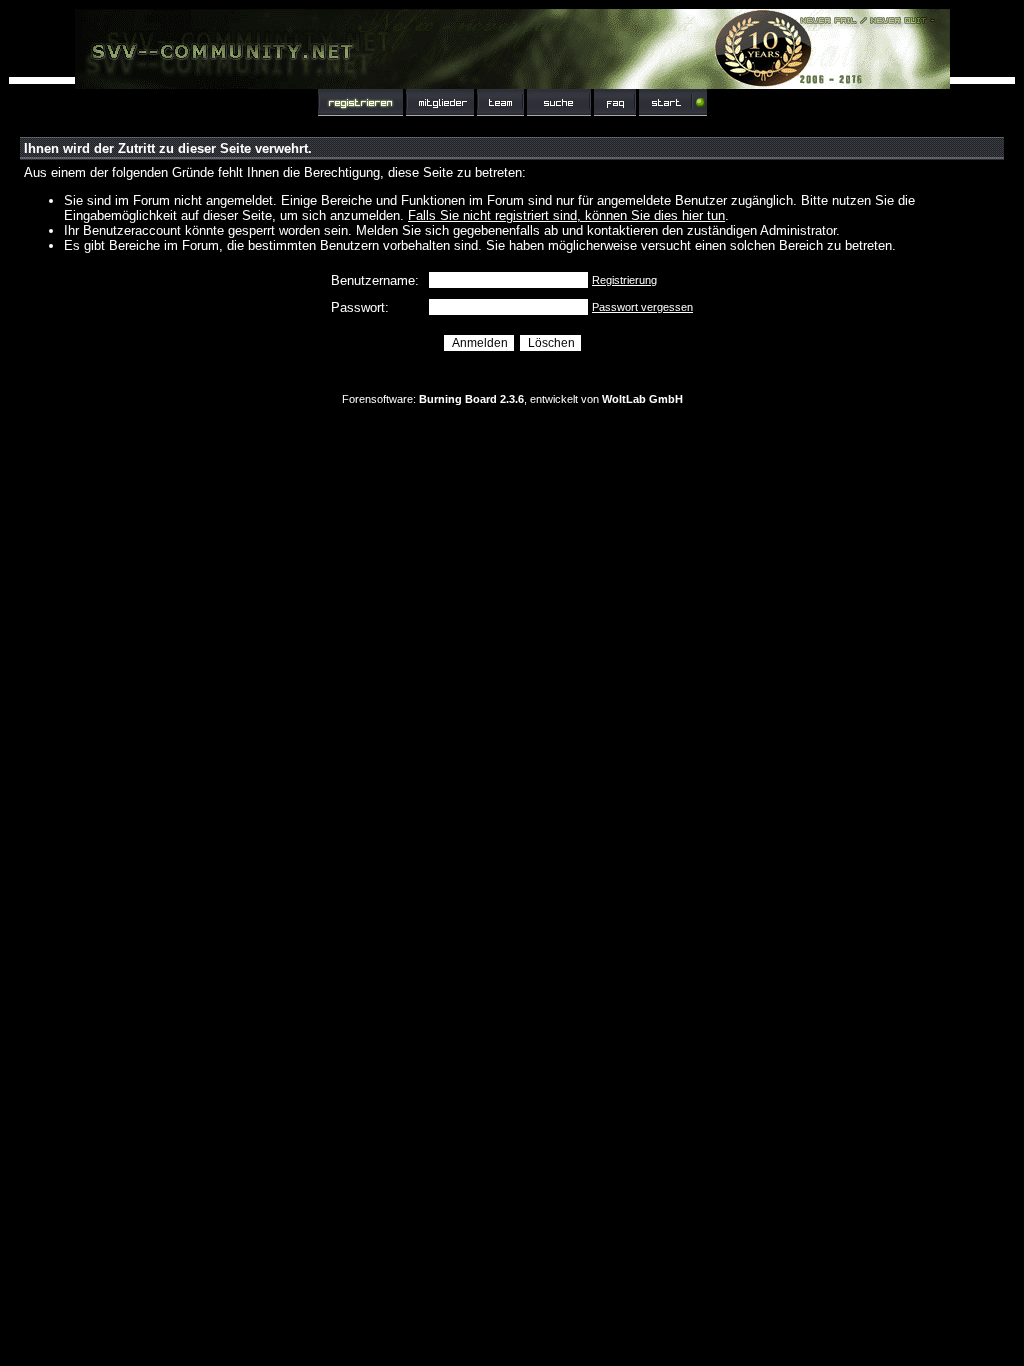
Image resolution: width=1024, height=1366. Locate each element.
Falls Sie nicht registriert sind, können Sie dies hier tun (566, 215)
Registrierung (624, 280)
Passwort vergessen (642, 307)
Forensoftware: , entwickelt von (512, 399)
